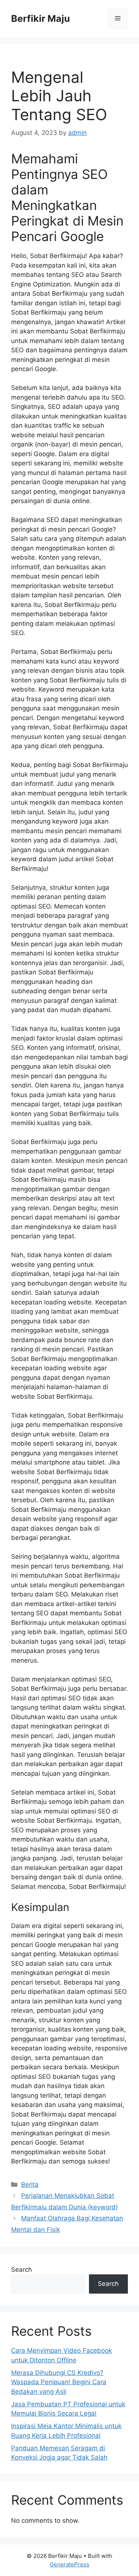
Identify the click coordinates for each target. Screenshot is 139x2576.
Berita (30, 2185)
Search (21, 2270)
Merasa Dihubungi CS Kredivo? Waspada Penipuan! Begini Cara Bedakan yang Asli (59, 2382)
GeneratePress (69, 2564)
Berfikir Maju (41, 18)
